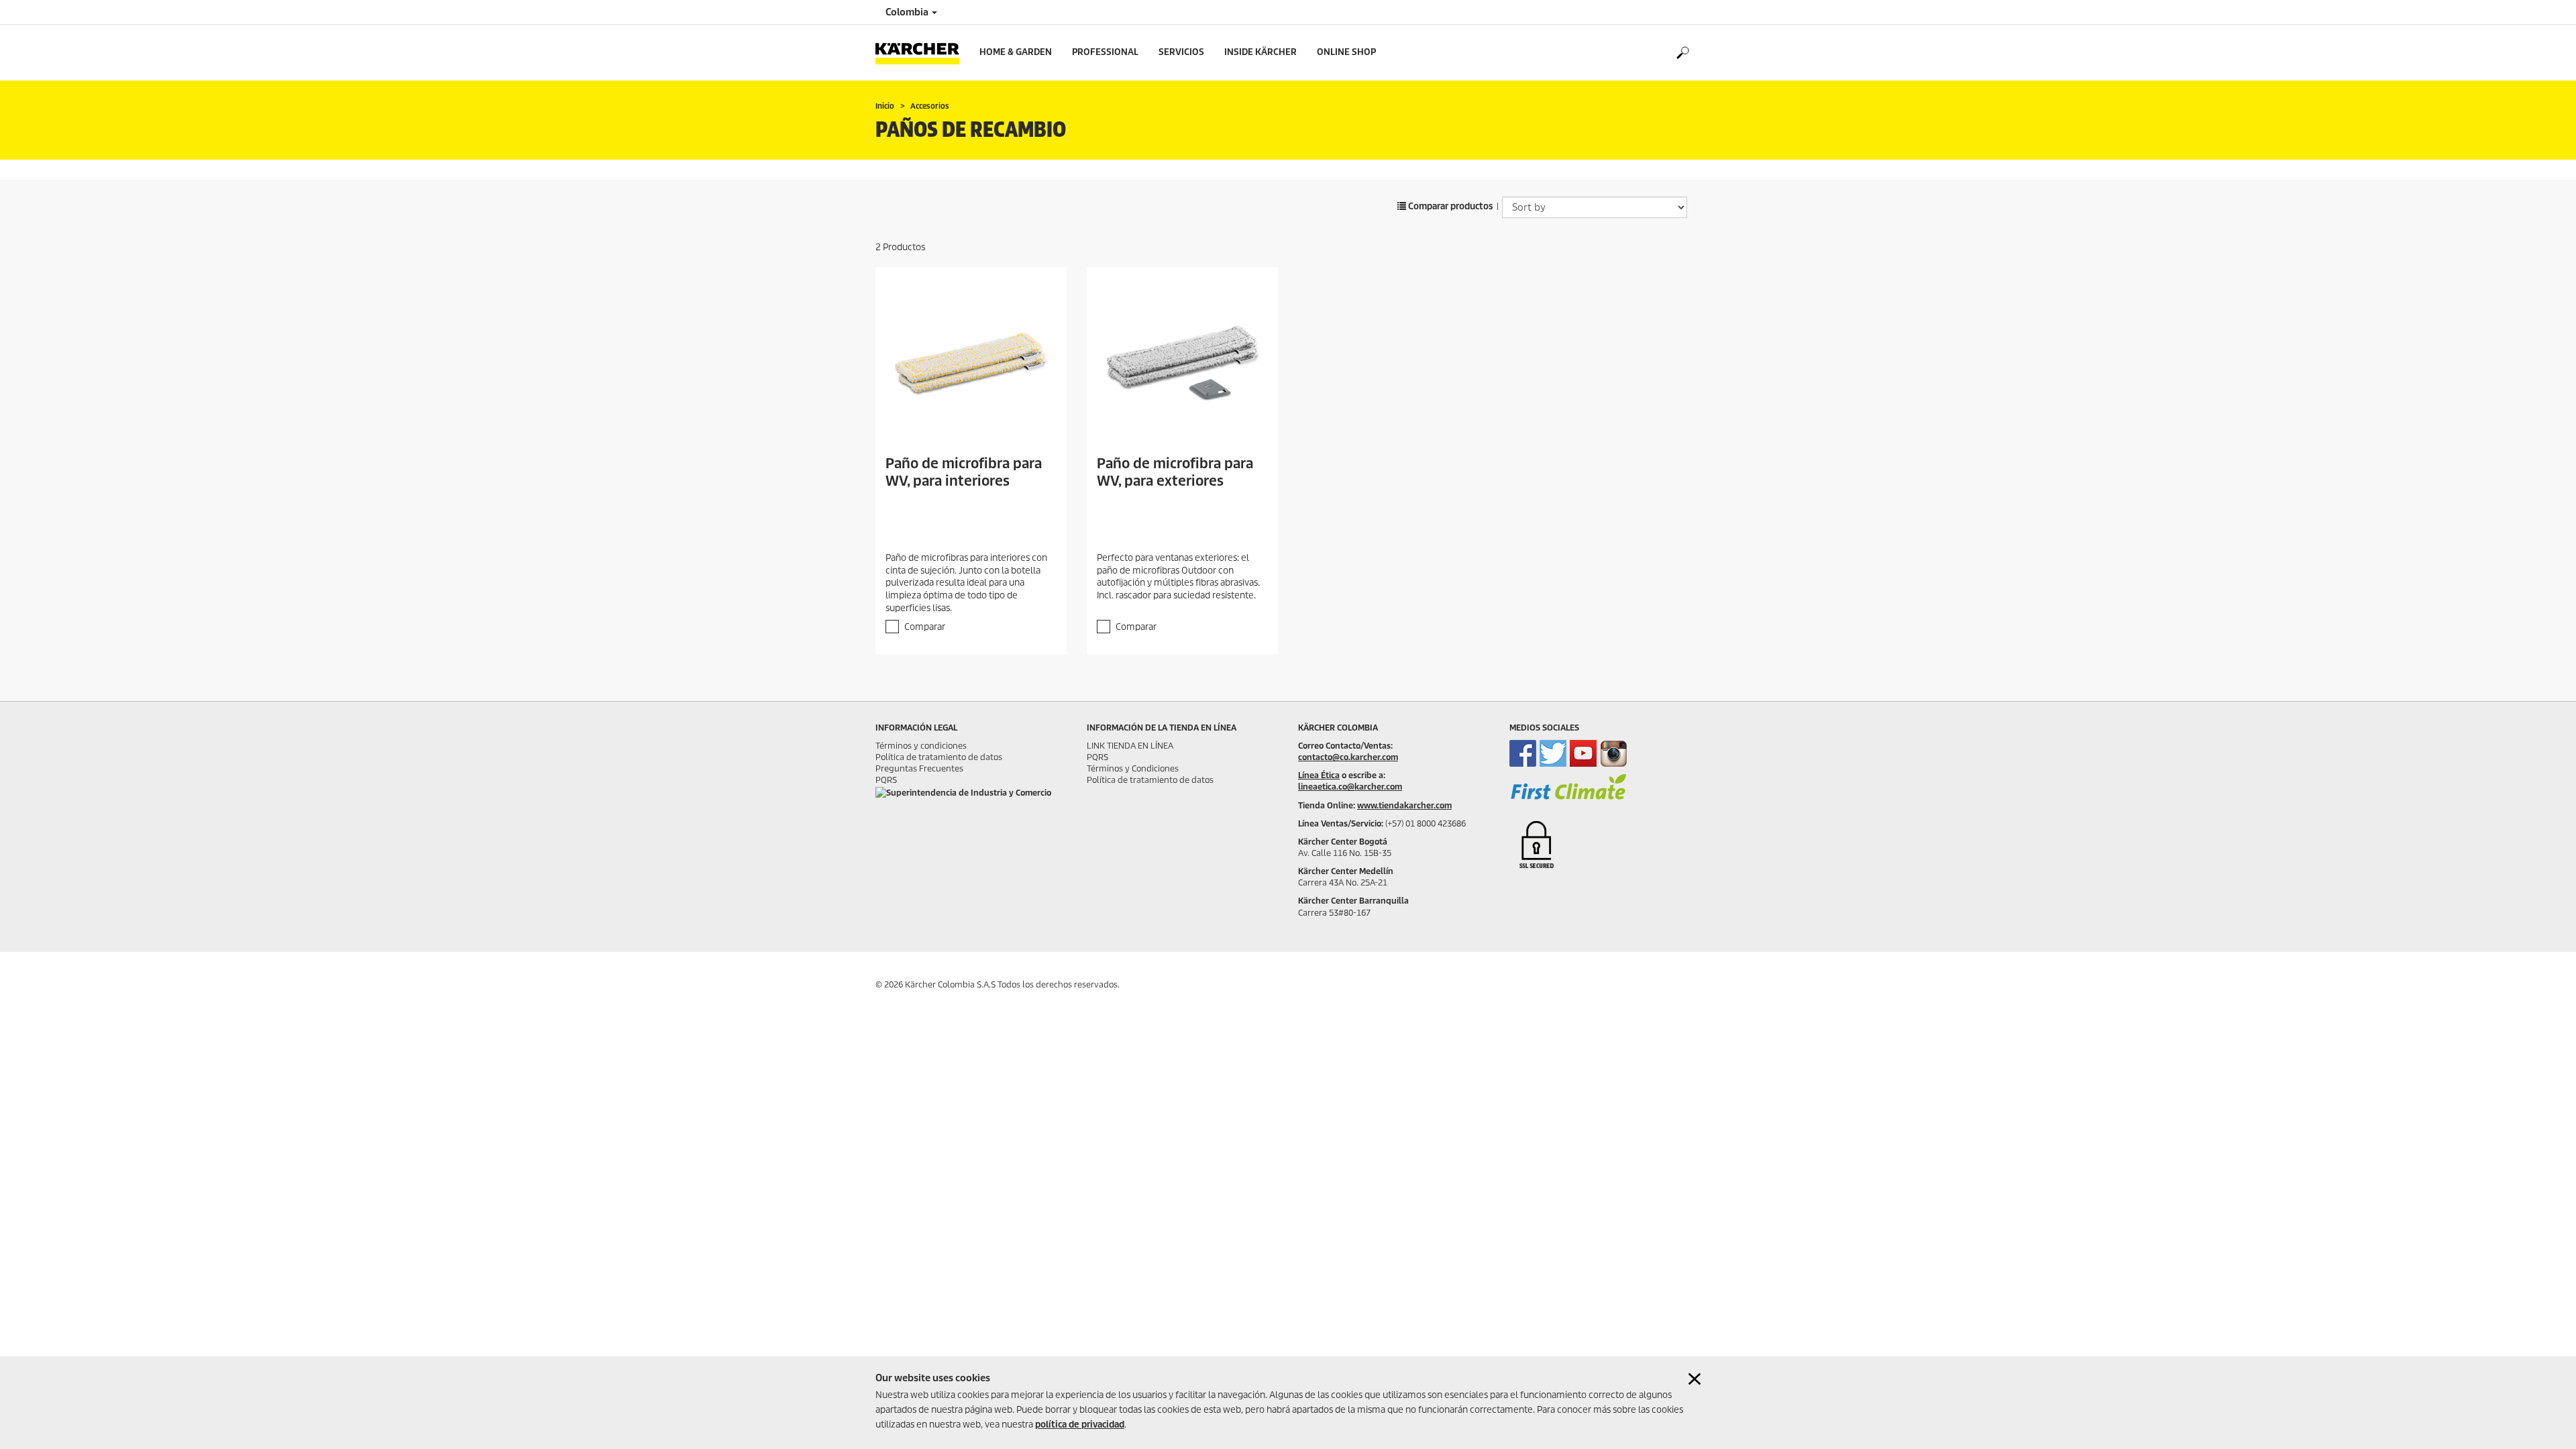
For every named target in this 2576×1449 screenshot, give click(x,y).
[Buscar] (1682, 53)
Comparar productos (1450, 206)
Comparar (925, 627)
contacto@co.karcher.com (1348, 757)
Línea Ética (1319, 775)
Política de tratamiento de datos (939, 757)
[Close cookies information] (1695, 1379)
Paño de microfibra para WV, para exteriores (1175, 472)
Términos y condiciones (921, 746)
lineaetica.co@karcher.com (1350, 787)
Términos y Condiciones (1133, 768)
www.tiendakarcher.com (1404, 805)
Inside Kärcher (1260, 52)
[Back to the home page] (922, 53)
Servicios (1181, 52)
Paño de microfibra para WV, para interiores (964, 472)
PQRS (886, 780)
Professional (1105, 52)
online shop (1346, 52)
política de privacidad (1080, 1425)
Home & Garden (1016, 52)
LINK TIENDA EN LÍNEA (1130, 746)
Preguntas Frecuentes (919, 768)
